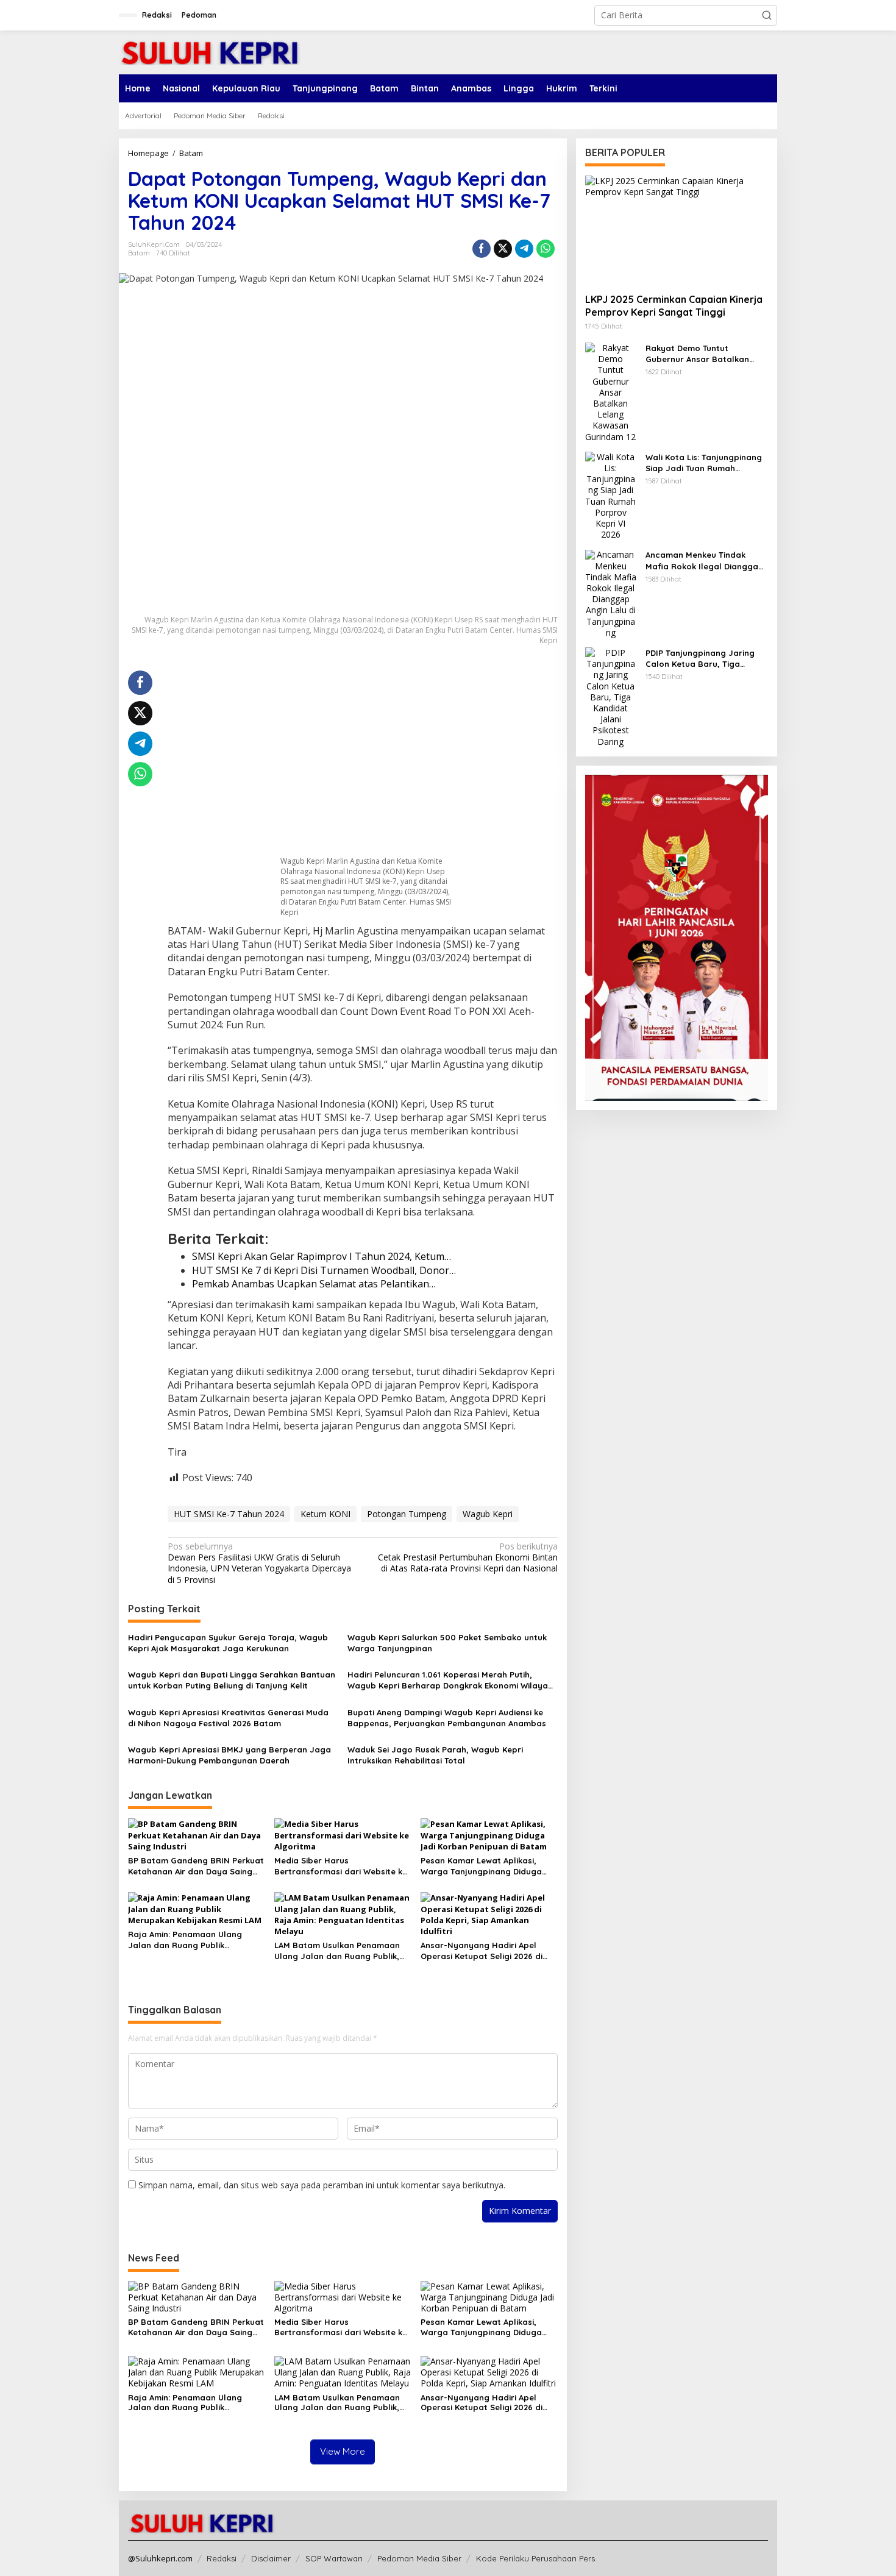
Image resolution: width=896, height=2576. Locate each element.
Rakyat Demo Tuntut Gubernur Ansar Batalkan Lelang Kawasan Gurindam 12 (705, 354)
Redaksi (222, 2558)
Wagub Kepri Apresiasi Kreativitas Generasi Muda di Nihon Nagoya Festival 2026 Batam (228, 1718)
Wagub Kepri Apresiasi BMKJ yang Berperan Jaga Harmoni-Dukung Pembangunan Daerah (229, 1755)
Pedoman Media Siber (419, 2558)
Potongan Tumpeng (407, 1514)
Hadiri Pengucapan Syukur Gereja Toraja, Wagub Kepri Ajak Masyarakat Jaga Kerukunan (228, 1643)
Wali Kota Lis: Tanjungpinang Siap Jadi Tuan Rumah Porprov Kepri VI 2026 (704, 463)
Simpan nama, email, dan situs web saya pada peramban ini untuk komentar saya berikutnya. (322, 2185)
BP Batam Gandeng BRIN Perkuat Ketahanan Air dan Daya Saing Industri (196, 1866)
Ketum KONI (325, 1514)
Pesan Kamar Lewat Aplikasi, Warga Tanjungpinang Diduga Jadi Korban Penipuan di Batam (485, 1866)
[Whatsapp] (546, 249)
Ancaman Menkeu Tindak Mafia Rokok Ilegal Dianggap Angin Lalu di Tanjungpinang (705, 561)
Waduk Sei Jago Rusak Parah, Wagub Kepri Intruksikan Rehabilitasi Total (435, 1755)
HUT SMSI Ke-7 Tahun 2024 (229, 1514)
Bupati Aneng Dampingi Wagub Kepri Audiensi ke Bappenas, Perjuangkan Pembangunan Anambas (447, 1718)
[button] (767, 15)
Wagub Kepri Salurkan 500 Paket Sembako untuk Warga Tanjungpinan (447, 1643)
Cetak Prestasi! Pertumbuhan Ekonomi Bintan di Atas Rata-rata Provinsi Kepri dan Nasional (468, 1557)
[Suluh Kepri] (210, 52)
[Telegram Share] (524, 249)
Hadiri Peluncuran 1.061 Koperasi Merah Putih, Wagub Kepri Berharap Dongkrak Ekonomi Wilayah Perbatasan (450, 1680)
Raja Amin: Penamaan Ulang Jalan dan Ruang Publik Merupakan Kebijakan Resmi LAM (194, 1940)
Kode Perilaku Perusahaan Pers (535, 2558)
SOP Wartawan (334, 2558)
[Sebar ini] (482, 249)
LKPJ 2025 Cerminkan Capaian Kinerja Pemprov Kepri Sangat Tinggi (674, 306)
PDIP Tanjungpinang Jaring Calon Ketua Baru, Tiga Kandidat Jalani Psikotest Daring (700, 659)
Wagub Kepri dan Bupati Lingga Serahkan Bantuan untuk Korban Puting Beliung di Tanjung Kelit (232, 1680)
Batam (139, 253)
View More (343, 2451)
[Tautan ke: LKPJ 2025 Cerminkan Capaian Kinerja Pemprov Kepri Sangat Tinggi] (677, 230)
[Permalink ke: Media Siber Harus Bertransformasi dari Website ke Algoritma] (343, 1834)
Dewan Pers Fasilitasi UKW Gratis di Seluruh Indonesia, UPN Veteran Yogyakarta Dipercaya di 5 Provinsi (259, 1563)
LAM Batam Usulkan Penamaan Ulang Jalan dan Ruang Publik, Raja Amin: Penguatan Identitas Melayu (338, 1951)
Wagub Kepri (488, 1514)
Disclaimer (271, 2558)
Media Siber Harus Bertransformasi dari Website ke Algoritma (341, 1866)
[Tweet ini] (503, 249)
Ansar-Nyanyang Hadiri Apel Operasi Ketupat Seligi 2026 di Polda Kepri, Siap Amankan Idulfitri (482, 1951)
